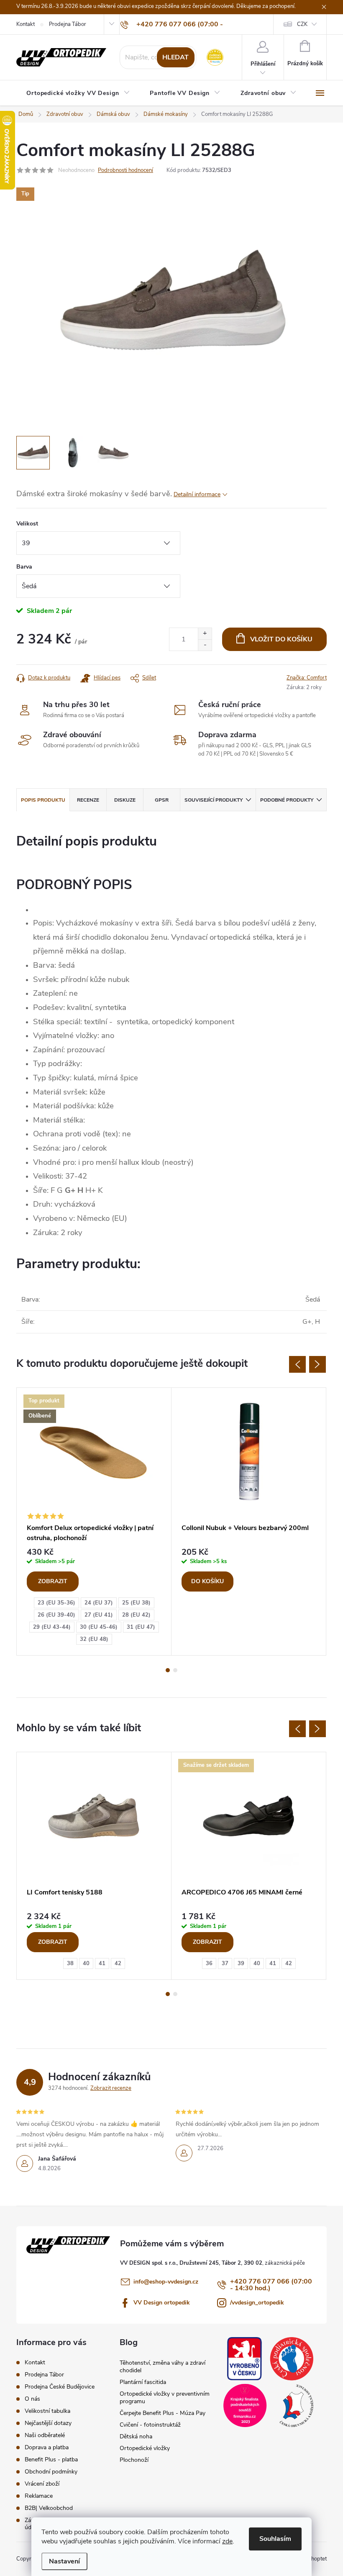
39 (241, 1963)
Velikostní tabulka (47, 2411)
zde (227, 2541)
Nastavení (64, 2561)
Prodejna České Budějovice (60, 2387)
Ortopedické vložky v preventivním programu (165, 2398)
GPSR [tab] (162, 800)
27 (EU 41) (99, 1615)
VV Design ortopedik (162, 2303)
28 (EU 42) (136, 1615)
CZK (302, 24)
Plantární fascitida (143, 2382)
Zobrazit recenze (111, 2088)
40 (86, 1963)
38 (70, 1963)
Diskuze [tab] (125, 800)
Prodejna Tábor (68, 24)
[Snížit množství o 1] (205, 645)
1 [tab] (168, 1670)
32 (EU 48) (94, 1639)
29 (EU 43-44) (52, 1627)
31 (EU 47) (141, 1627)
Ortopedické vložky (145, 2448)
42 (118, 1963)
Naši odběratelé (45, 2435)
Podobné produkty (287, 800)
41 (102, 1963)
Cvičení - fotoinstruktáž (150, 2425)
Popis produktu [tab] (43, 800)
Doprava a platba (47, 2447)
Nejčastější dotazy (48, 2423)
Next (317, 1364)
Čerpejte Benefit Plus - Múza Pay (163, 2413)
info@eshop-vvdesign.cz (166, 2282)
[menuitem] (78, 93)
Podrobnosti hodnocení (125, 170)
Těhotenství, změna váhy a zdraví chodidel (163, 2367)
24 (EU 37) (99, 1603)
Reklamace (39, 2496)
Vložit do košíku (281, 639)
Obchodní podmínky (51, 2472)
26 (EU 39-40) (56, 1615)
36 (209, 1963)
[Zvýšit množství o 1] (205, 634)
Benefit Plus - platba (51, 2459)
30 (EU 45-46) (99, 1627)
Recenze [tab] (88, 800)
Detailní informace (197, 494)
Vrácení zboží (42, 2484)
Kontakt (26, 24)
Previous (297, 1364)
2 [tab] (175, 1670)
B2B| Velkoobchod (49, 2508)
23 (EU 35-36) (56, 1603)
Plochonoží (134, 2460)
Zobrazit (53, 1581)
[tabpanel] (94, 1522)
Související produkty (214, 800)
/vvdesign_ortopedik (257, 2303)
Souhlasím (275, 2539)
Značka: (307, 678)
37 (225, 1963)
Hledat (175, 57)
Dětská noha (136, 2436)
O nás (32, 2399)
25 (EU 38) (136, 1603)
